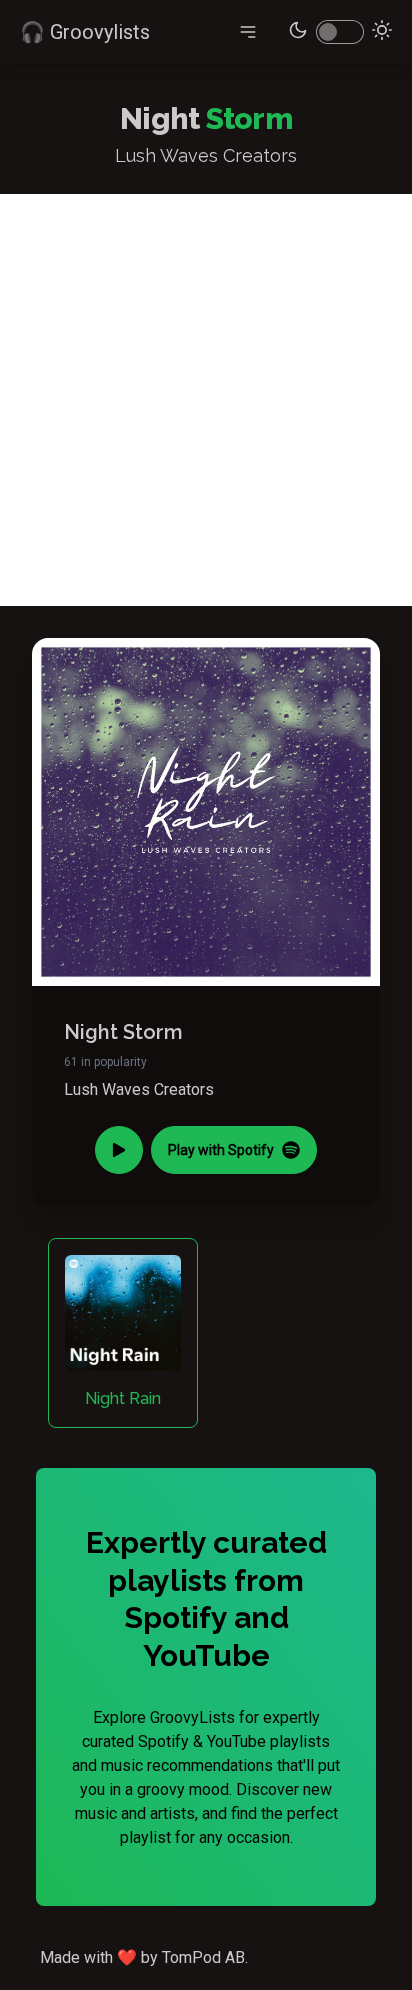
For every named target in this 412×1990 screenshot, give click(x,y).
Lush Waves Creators (139, 1089)
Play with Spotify (221, 1150)
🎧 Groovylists (85, 32)
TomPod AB (203, 1957)
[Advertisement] (206, 400)
